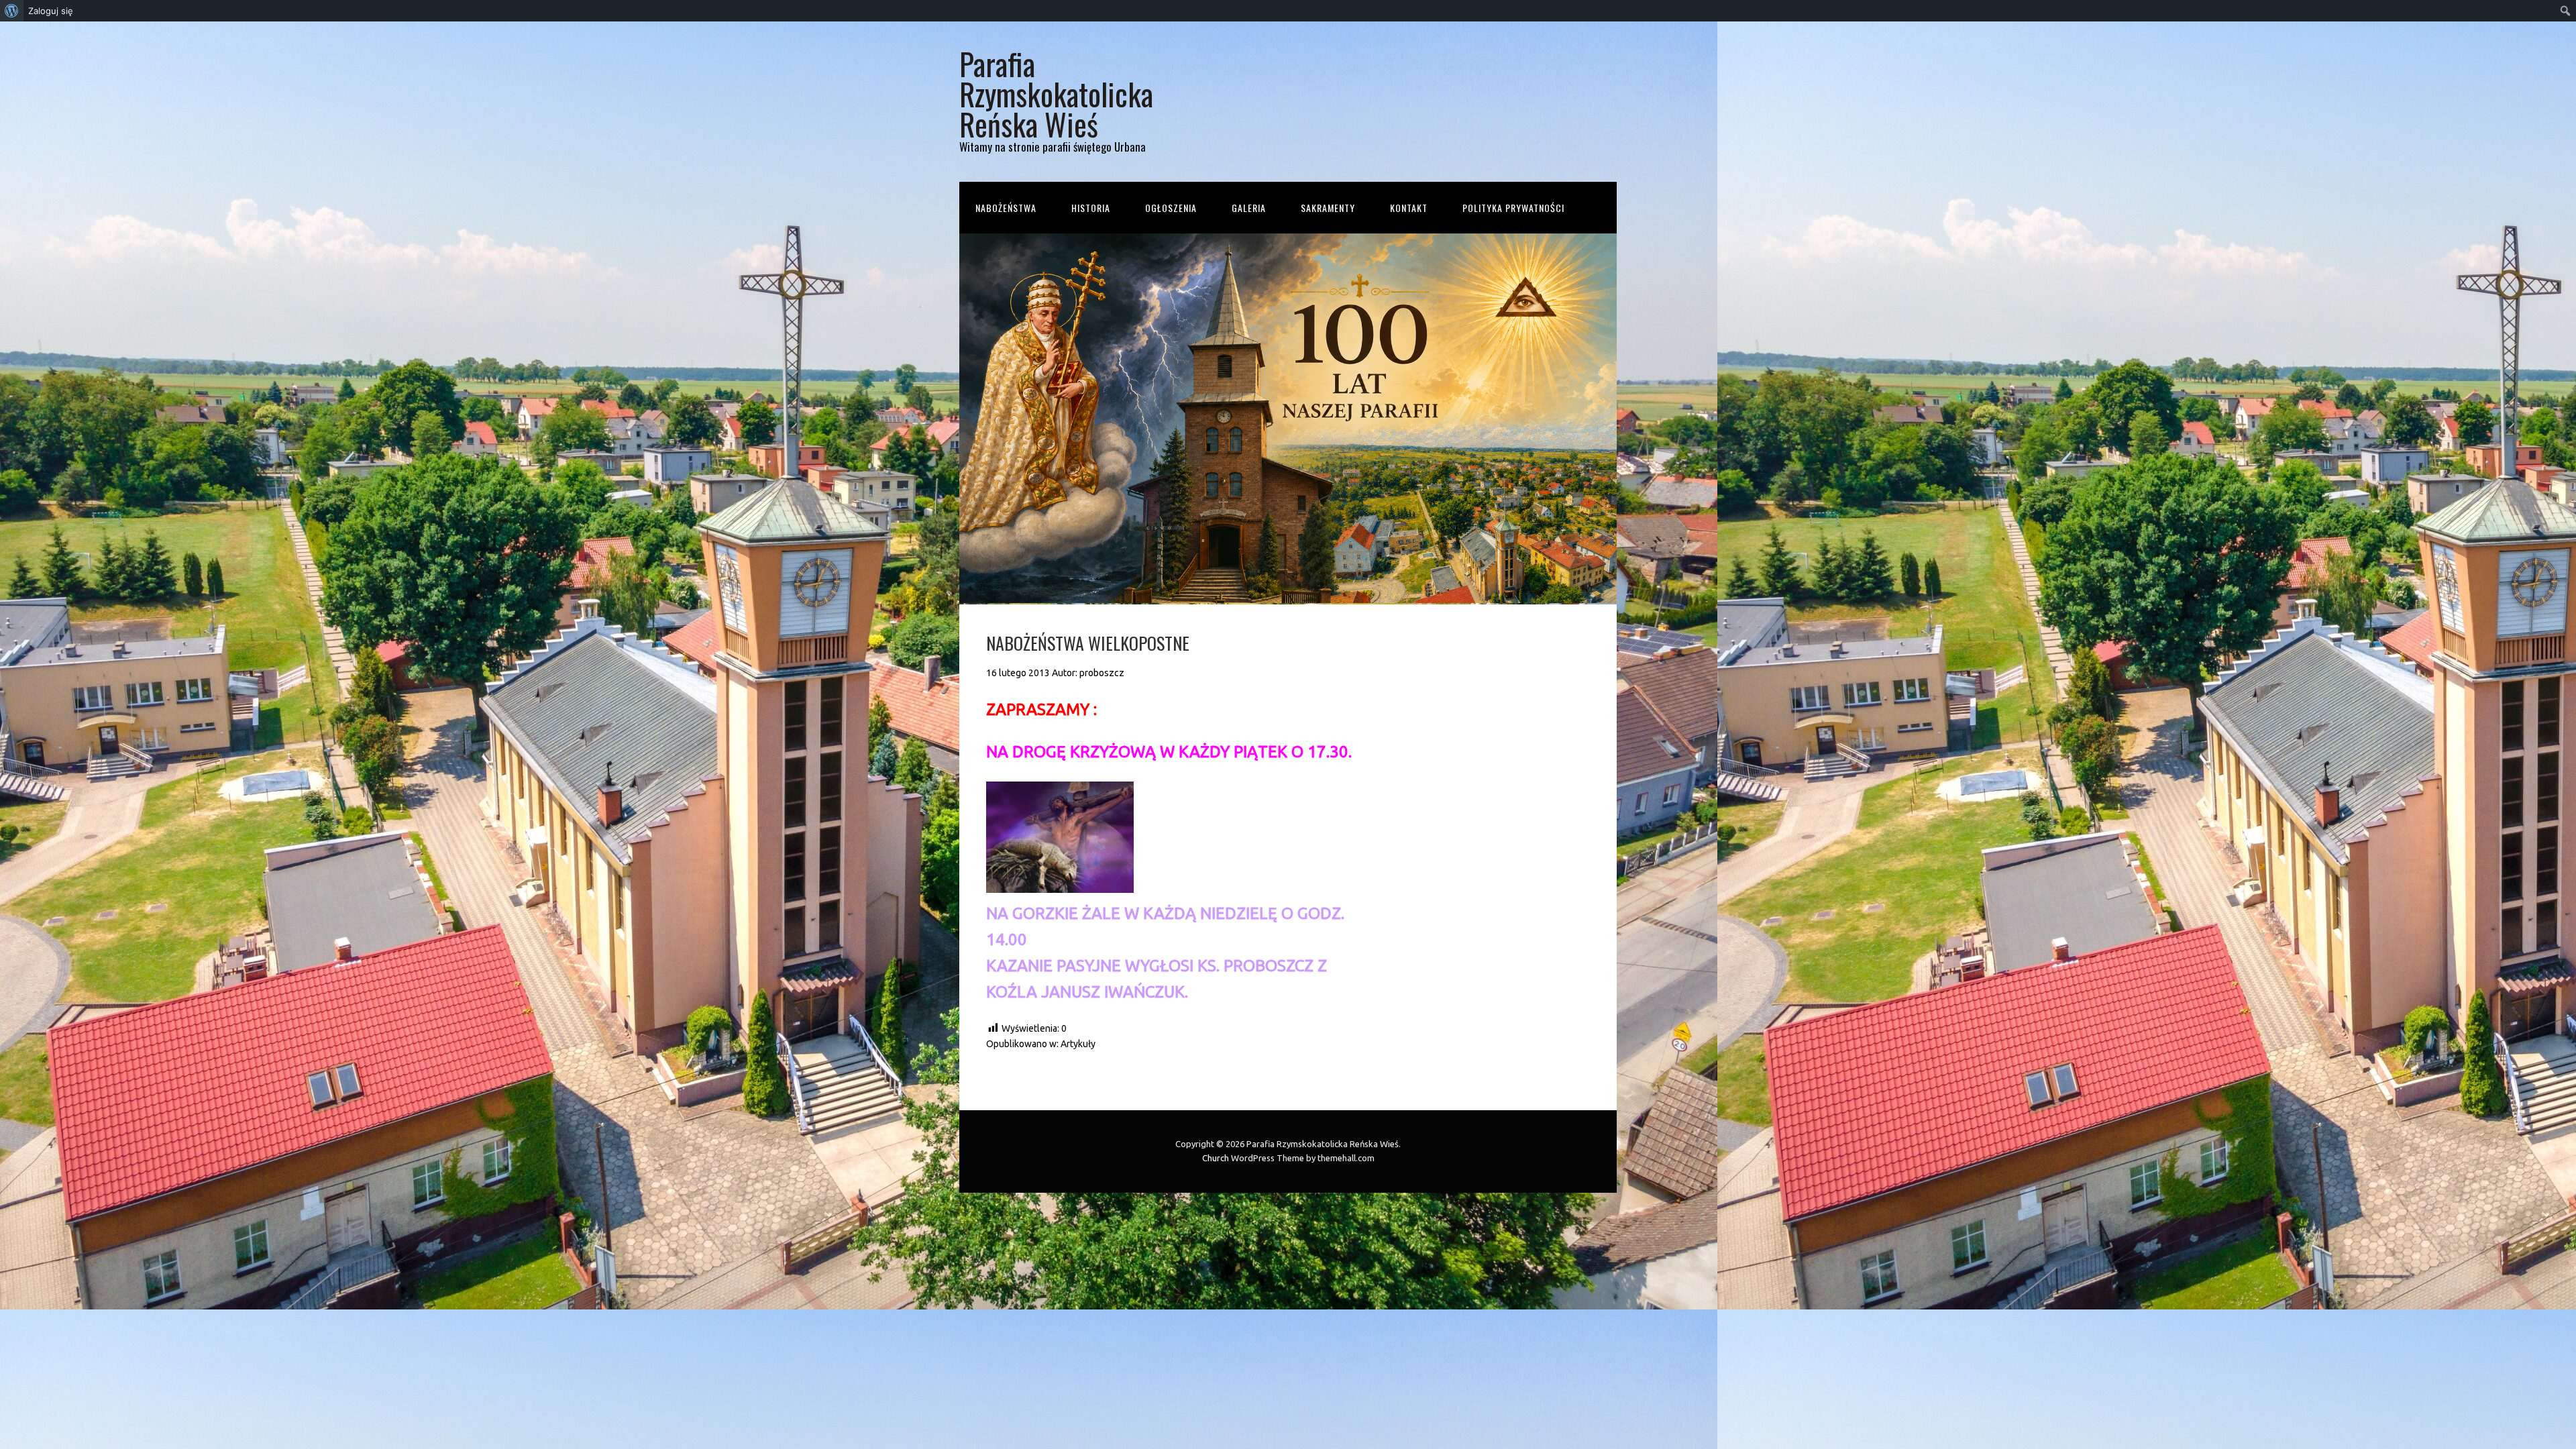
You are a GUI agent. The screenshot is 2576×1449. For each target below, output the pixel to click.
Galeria (1249, 208)
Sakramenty (1328, 208)
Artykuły (1078, 1044)
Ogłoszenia (1171, 208)
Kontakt (1409, 208)
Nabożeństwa (1006, 208)
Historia (1091, 208)
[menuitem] (12, 11)
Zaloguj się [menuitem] (51, 11)
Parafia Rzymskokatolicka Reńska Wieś (1056, 94)
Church (1216, 1158)
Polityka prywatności (1513, 208)
